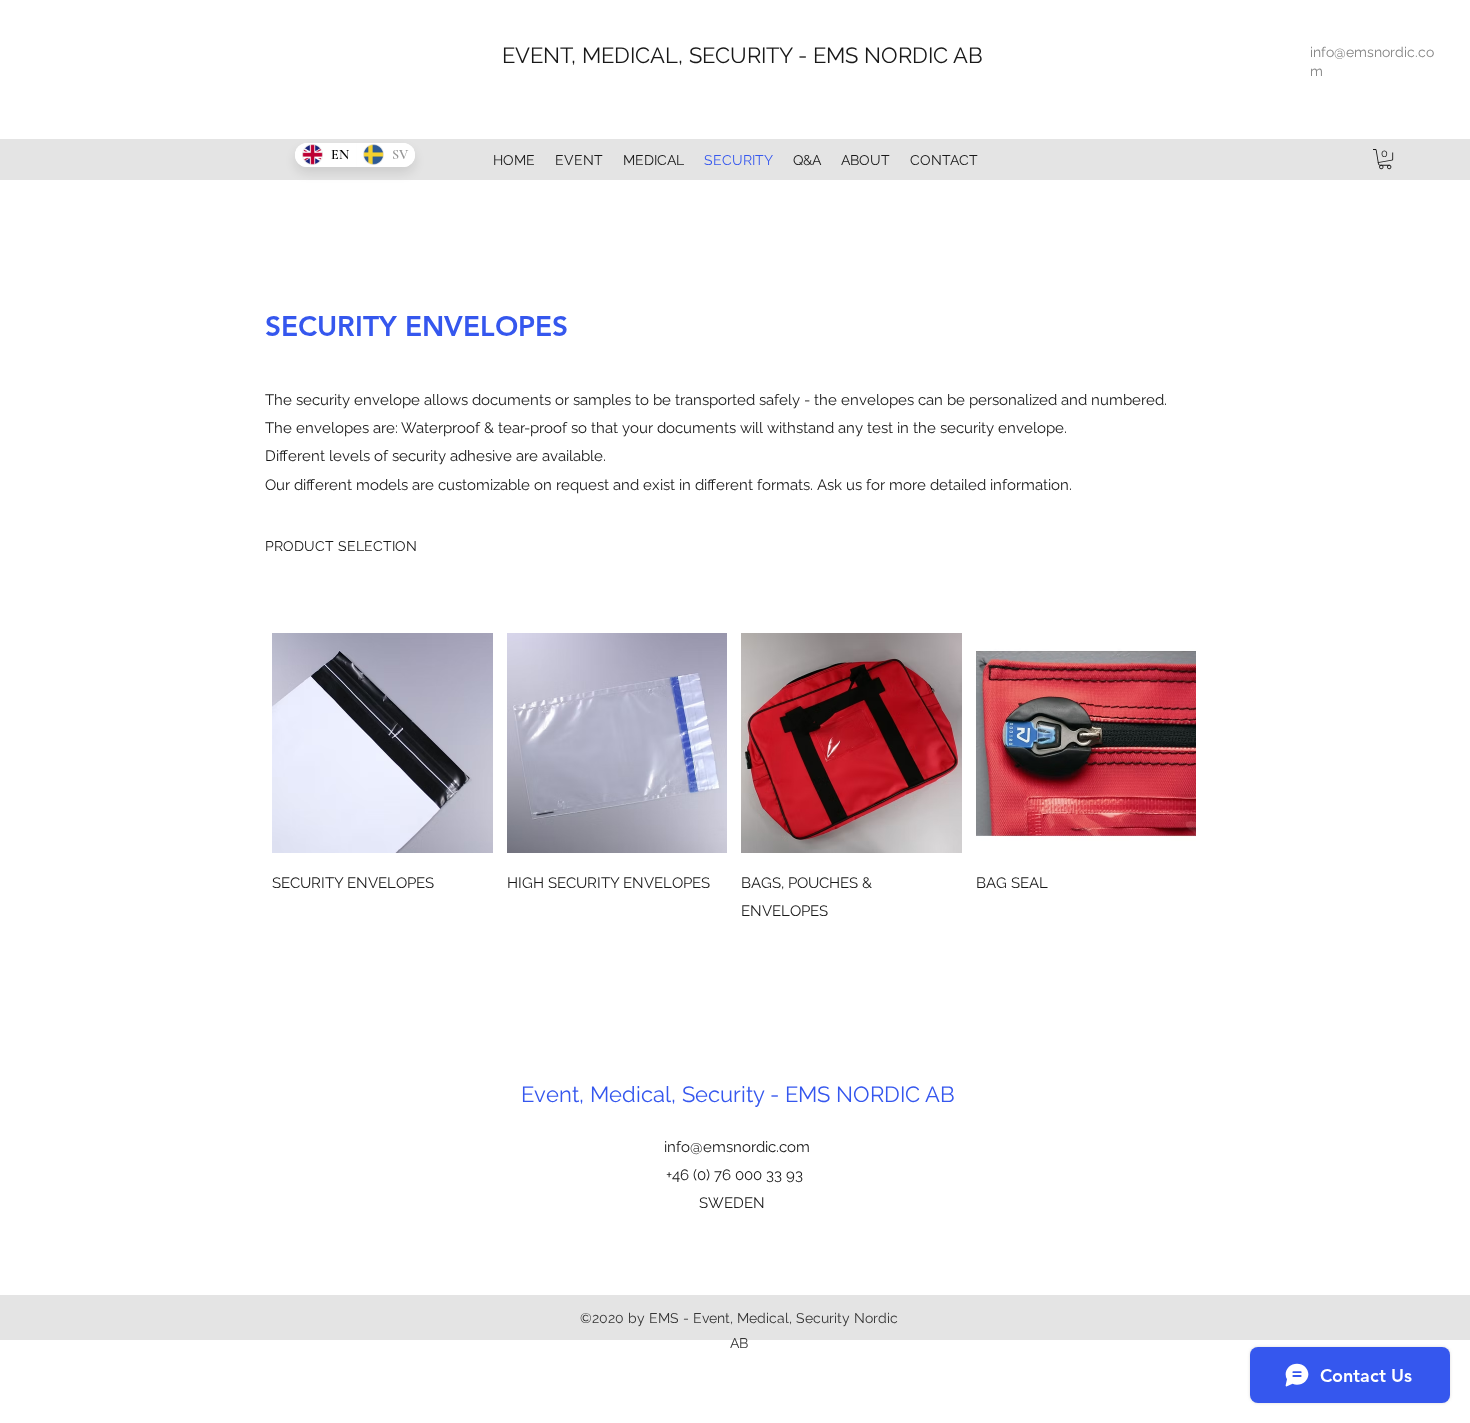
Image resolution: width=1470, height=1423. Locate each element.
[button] (1385, 159)
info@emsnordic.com (737, 1147)
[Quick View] (382, 743)
